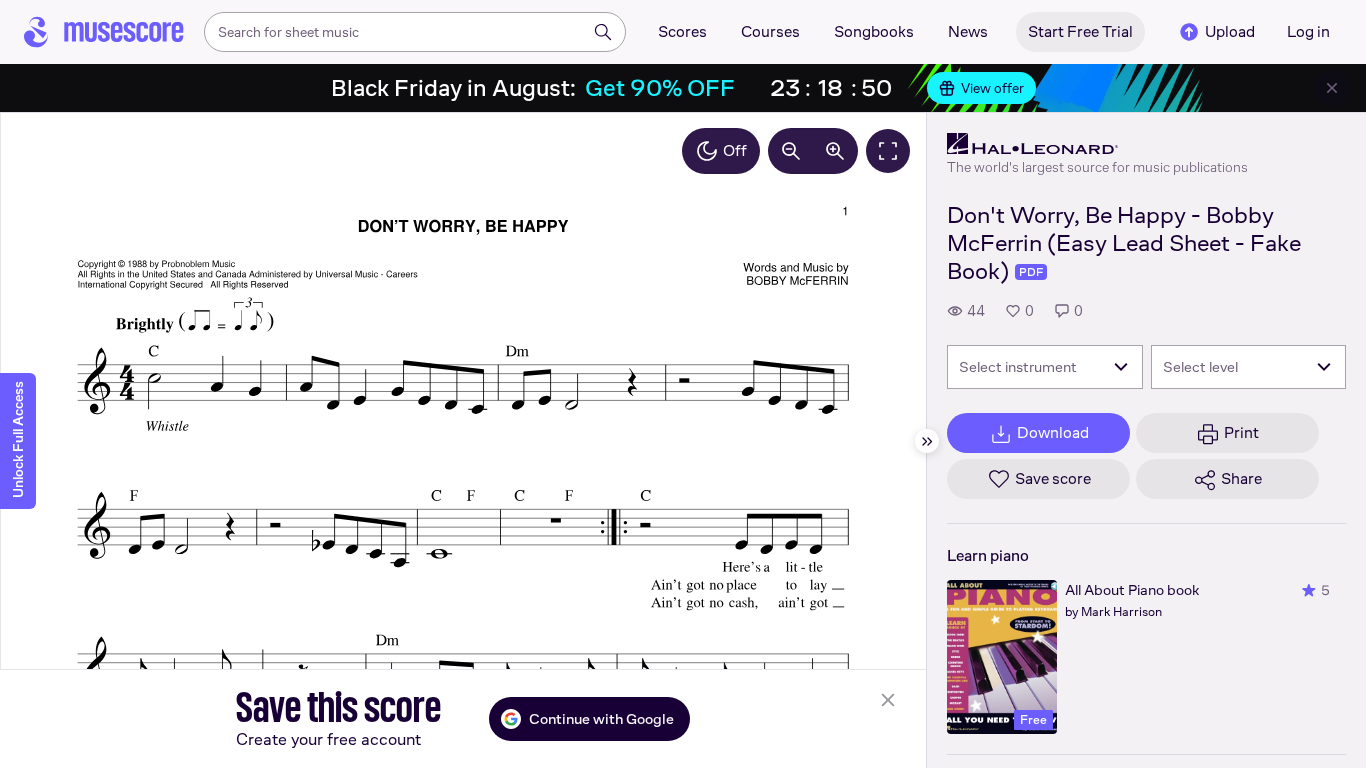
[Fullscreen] (888, 151)
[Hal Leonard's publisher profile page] (1097, 144)
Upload (1230, 31)
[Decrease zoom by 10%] (791, 151)
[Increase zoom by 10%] (835, 151)
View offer (992, 88)
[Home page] (104, 32)
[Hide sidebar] (927, 441)
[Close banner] (1332, 88)
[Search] (603, 32)
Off (735, 150)
